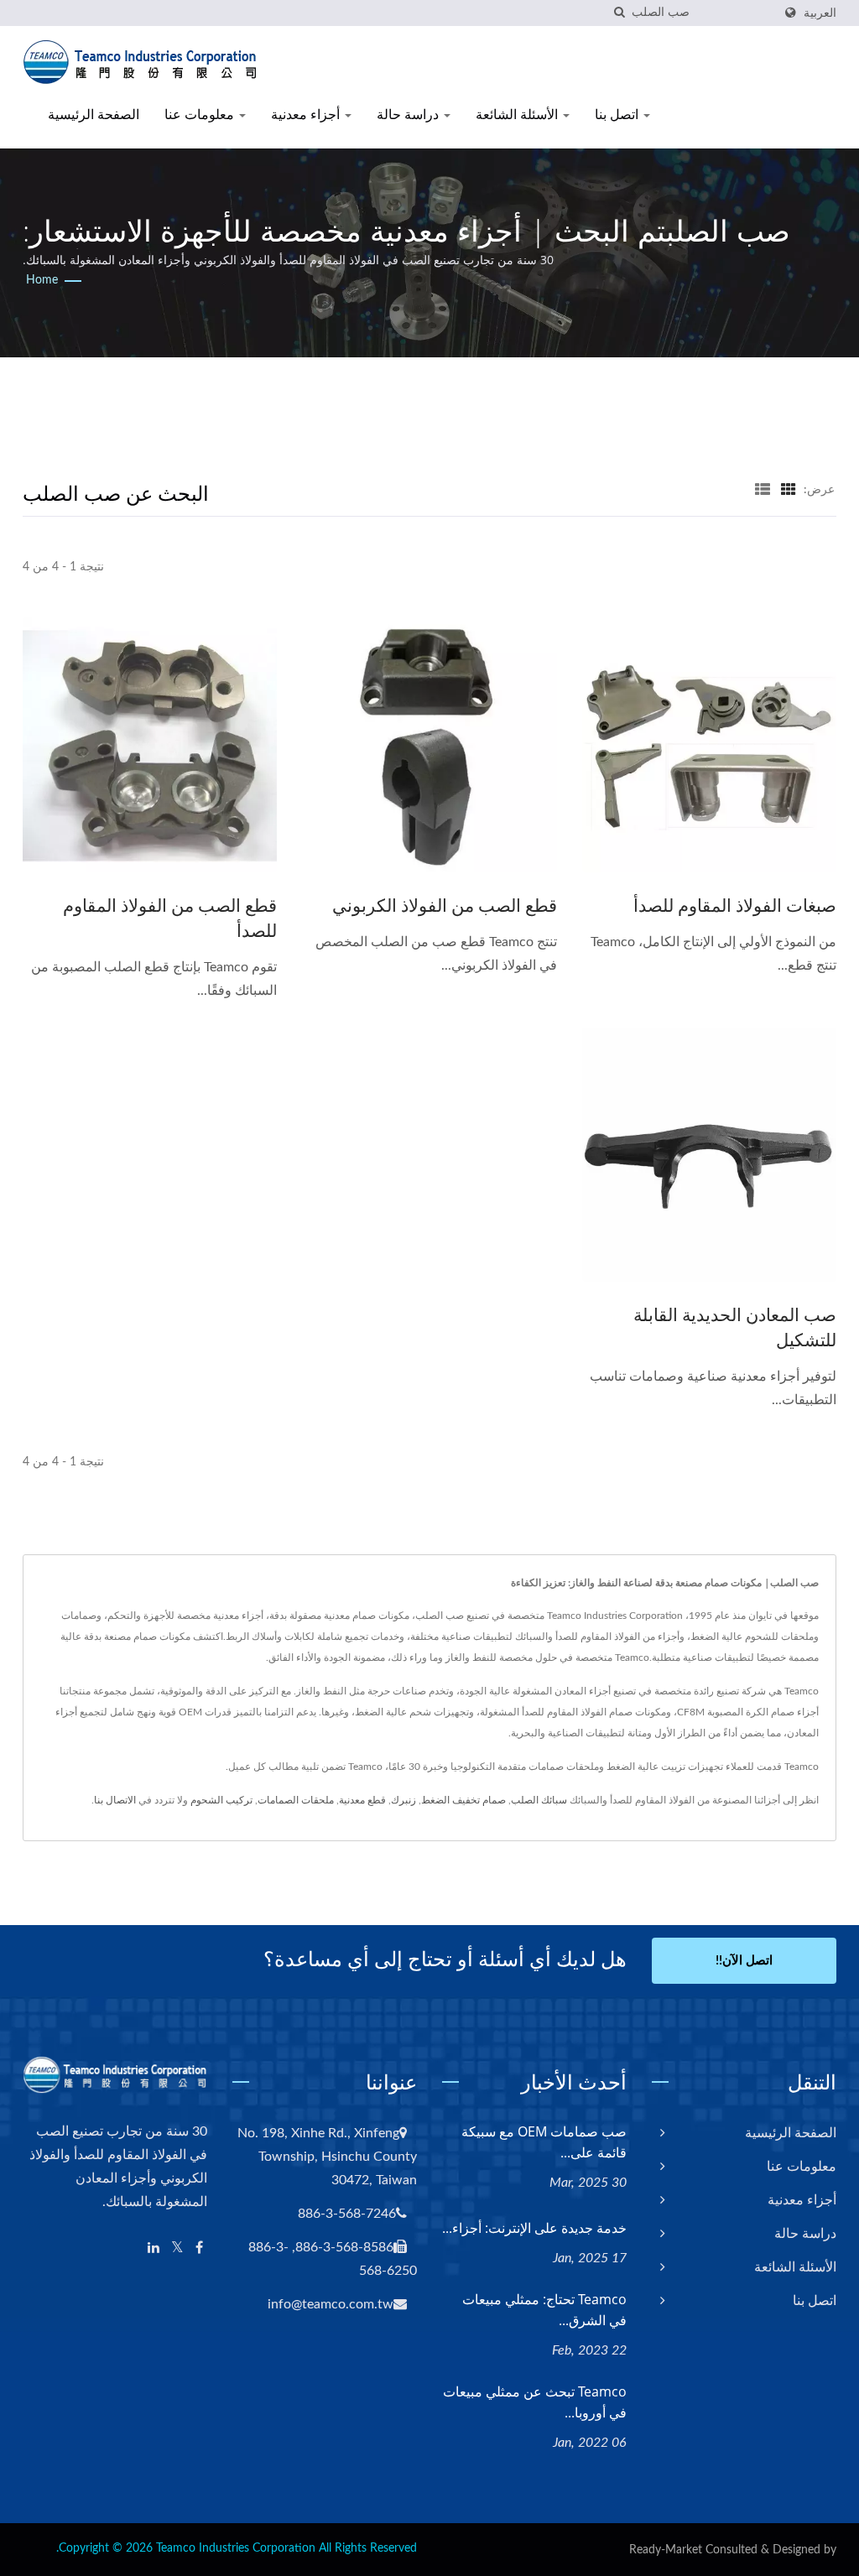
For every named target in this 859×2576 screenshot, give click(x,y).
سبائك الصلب (539, 1800)
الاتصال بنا (115, 1800)
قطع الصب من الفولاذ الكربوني (444, 905)
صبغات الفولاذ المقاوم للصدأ (735, 905)
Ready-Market (666, 2550)
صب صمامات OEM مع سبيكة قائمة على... (544, 2142)
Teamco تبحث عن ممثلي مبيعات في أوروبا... (535, 2402)
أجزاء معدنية (307, 114)
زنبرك (403, 1800)
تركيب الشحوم (221, 1800)
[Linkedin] (154, 2248)
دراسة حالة (409, 114)
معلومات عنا (201, 114)
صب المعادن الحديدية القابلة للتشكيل (735, 1327)
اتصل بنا (618, 114)
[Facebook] (199, 2248)
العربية (820, 13)
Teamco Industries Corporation (236, 2548)
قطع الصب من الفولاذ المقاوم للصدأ (170, 918)
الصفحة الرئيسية (94, 114)
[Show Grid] (789, 490)
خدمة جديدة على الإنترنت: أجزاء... (534, 2228)
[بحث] (619, 13)
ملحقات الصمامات (296, 1800)
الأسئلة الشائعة (518, 114)
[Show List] (763, 490)
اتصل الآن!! (744, 1961)
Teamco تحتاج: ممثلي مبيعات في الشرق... (544, 2310)
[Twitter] (177, 2248)
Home (42, 280)
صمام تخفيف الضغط (463, 1800)
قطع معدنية (362, 1800)
